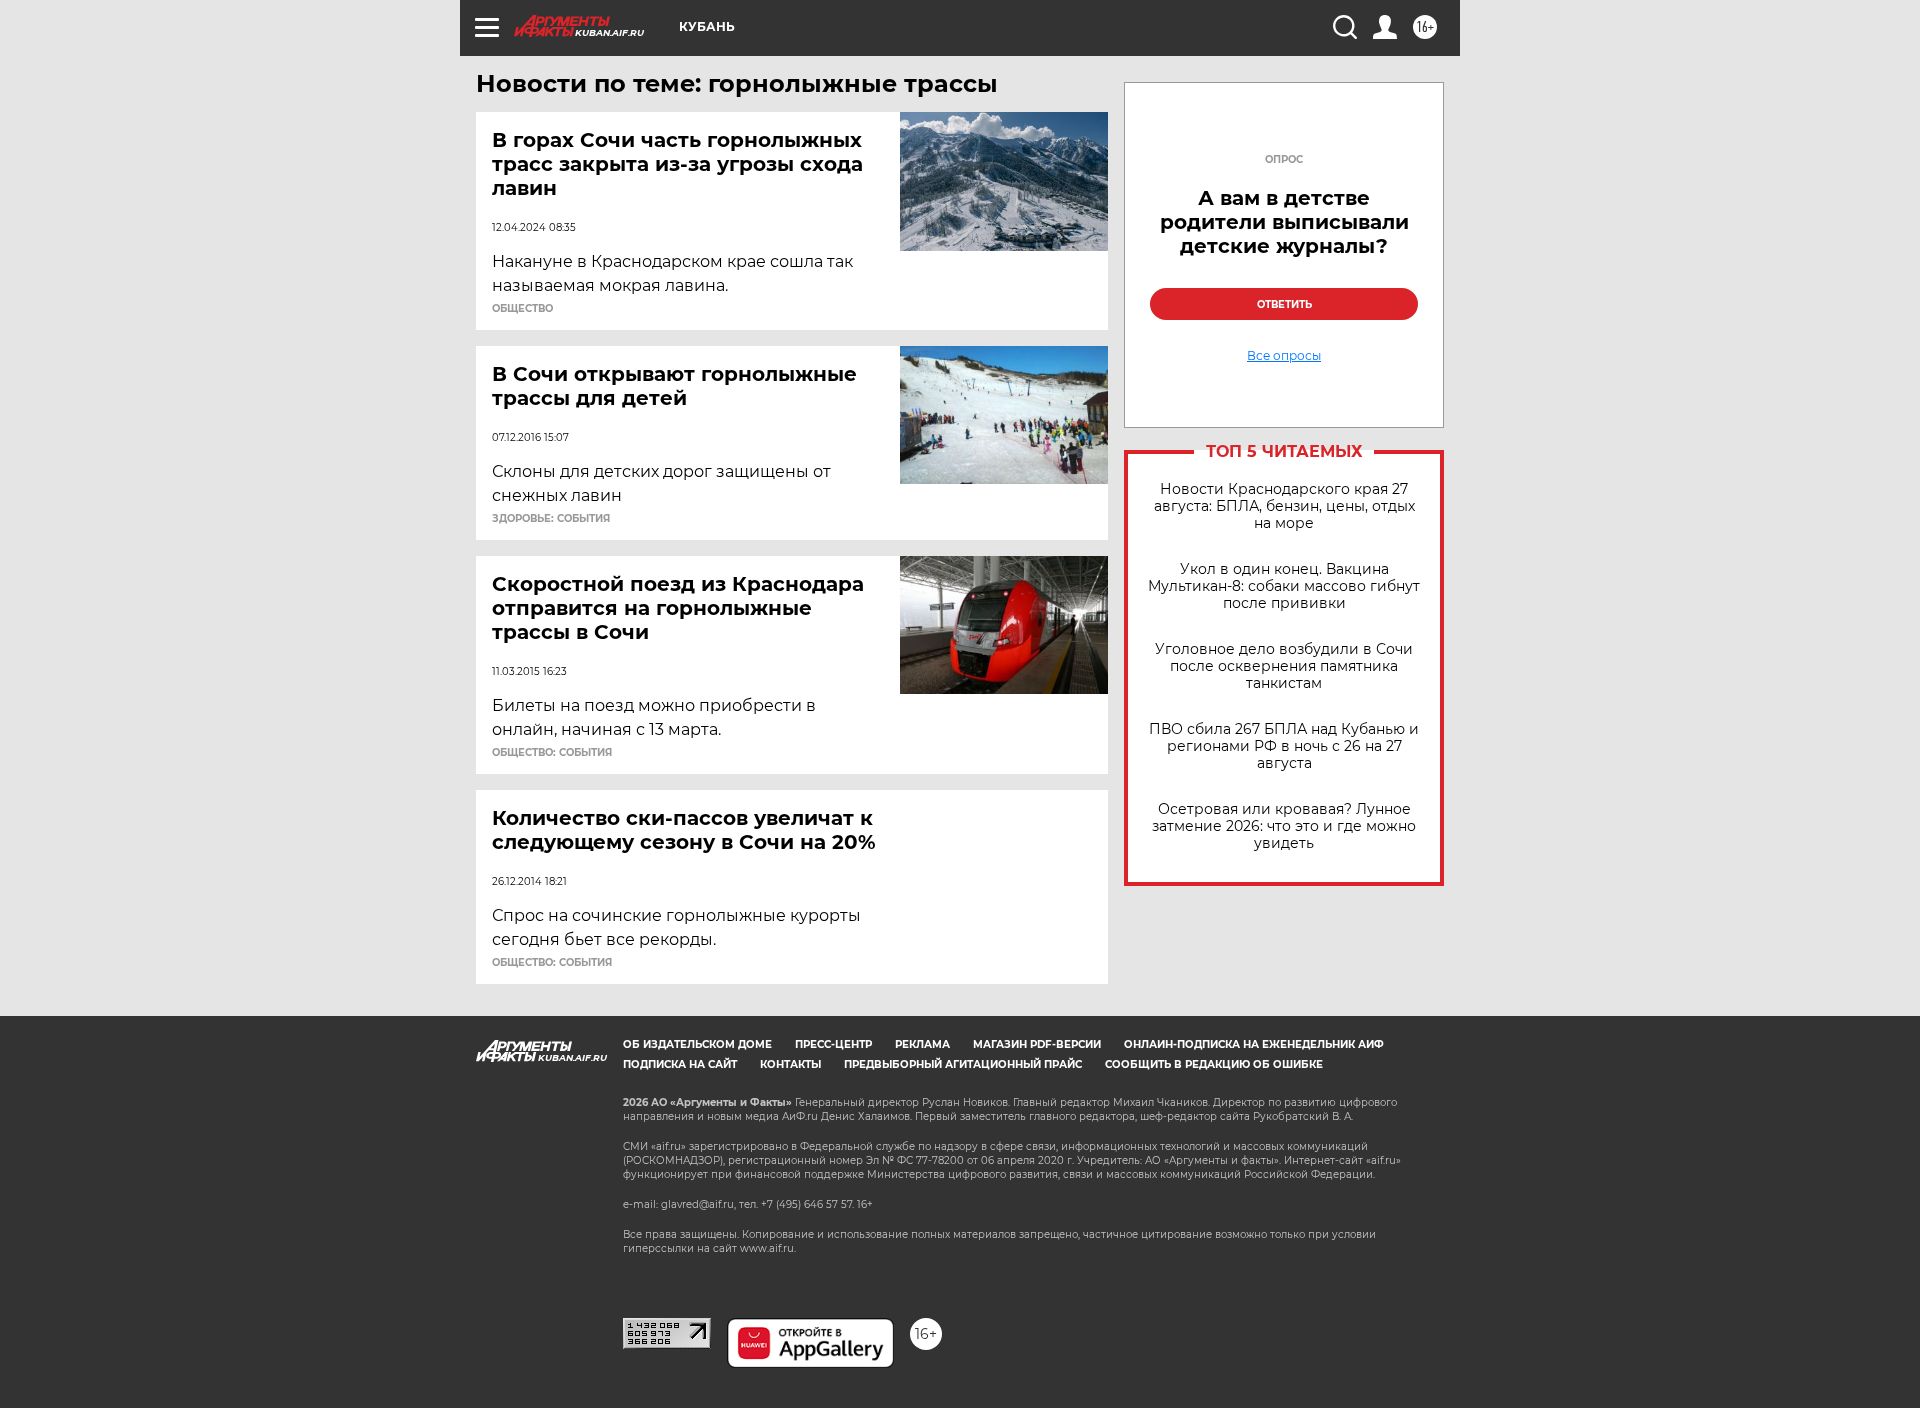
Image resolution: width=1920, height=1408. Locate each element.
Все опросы (1284, 356)
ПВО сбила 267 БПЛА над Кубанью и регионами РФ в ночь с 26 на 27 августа (1284, 746)
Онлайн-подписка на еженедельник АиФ (1254, 1044)
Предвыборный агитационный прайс (963, 1064)
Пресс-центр (833, 1044)
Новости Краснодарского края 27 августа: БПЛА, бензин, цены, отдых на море (1284, 506)
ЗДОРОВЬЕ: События (551, 519)
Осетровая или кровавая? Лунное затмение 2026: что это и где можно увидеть (1284, 826)
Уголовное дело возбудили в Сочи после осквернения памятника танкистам (1284, 666)
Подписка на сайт (680, 1064)
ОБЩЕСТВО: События (552, 753)
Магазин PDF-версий (1037, 1044)
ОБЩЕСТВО (522, 309)
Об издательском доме (697, 1044)
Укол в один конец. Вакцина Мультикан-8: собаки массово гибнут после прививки (1284, 586)
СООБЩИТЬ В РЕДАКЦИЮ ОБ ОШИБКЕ (1214, 1064)
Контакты (790, 1064)
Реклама (922, 1044)
